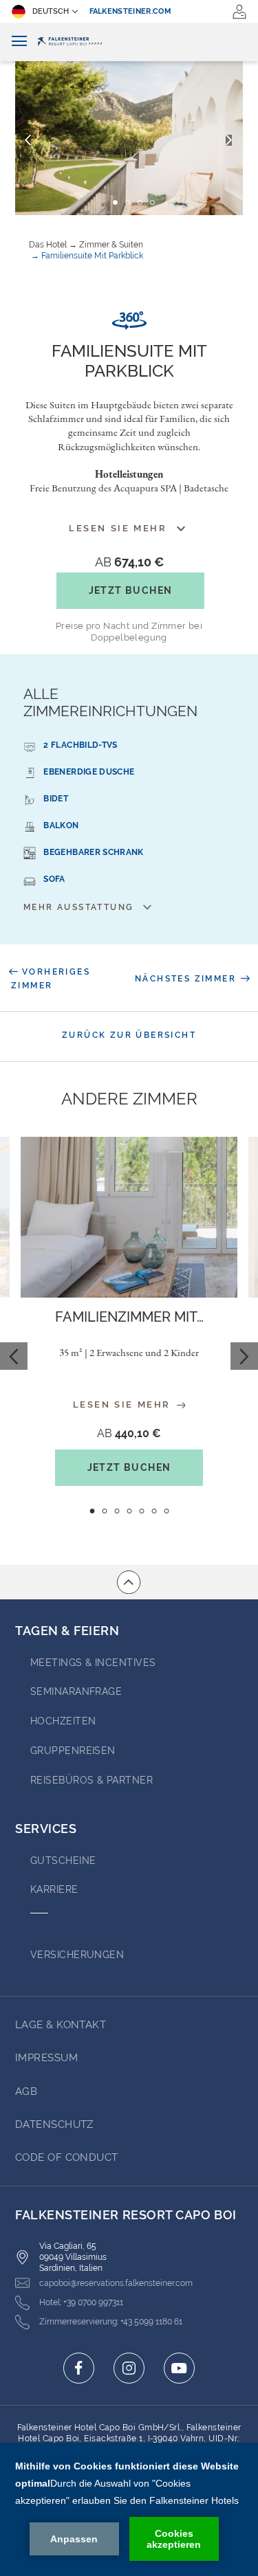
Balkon (61, 825)
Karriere (54, 1889)
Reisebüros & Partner (92, 1780)
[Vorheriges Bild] (28, 140)
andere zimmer (129, 1099)
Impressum (46, 2058)
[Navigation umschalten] (19, 42)
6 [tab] (154, 1511)
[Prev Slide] (14, 1356)
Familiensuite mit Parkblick (92, 256)
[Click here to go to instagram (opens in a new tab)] (129, 2368)
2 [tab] (104, 1511)
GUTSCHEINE (63, 1861)
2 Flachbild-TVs (80, 745)
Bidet (56, 799)
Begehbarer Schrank (93, 852)
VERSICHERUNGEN (77, 1955)
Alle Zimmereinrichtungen (110, 702)
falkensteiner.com (131, 11)
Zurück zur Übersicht (129, 1035)
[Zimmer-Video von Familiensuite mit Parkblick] (129, 321)
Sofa (54, 879)
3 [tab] (117, 1511)
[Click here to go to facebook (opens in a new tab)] (79, 2368)
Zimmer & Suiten (111, 245)
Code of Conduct (67, 2157)
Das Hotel (48, 245)
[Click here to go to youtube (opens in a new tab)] (179, 2368)
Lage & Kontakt (61, 2025)
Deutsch (51, 11)
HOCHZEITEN (63, 1721)
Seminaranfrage (76, 1691)
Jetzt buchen (131, 590)
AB (129, 562)
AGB (26, 2091)
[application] (129, 2509)
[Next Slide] (244, 1356)
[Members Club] (239, 12)
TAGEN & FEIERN (67, 1631)
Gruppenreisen (73, 1751)
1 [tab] (92, 1511)
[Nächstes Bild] (229, 140)
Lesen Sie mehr (124, 1405)
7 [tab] (166, 1511)
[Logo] (129, 42)
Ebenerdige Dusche (89, 772)
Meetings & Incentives (93, 1663)
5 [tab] (141, 1511)
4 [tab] (129, 1511)
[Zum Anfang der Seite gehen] (129, 1582)
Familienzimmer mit (129, 1317)
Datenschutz (54, 2124)
